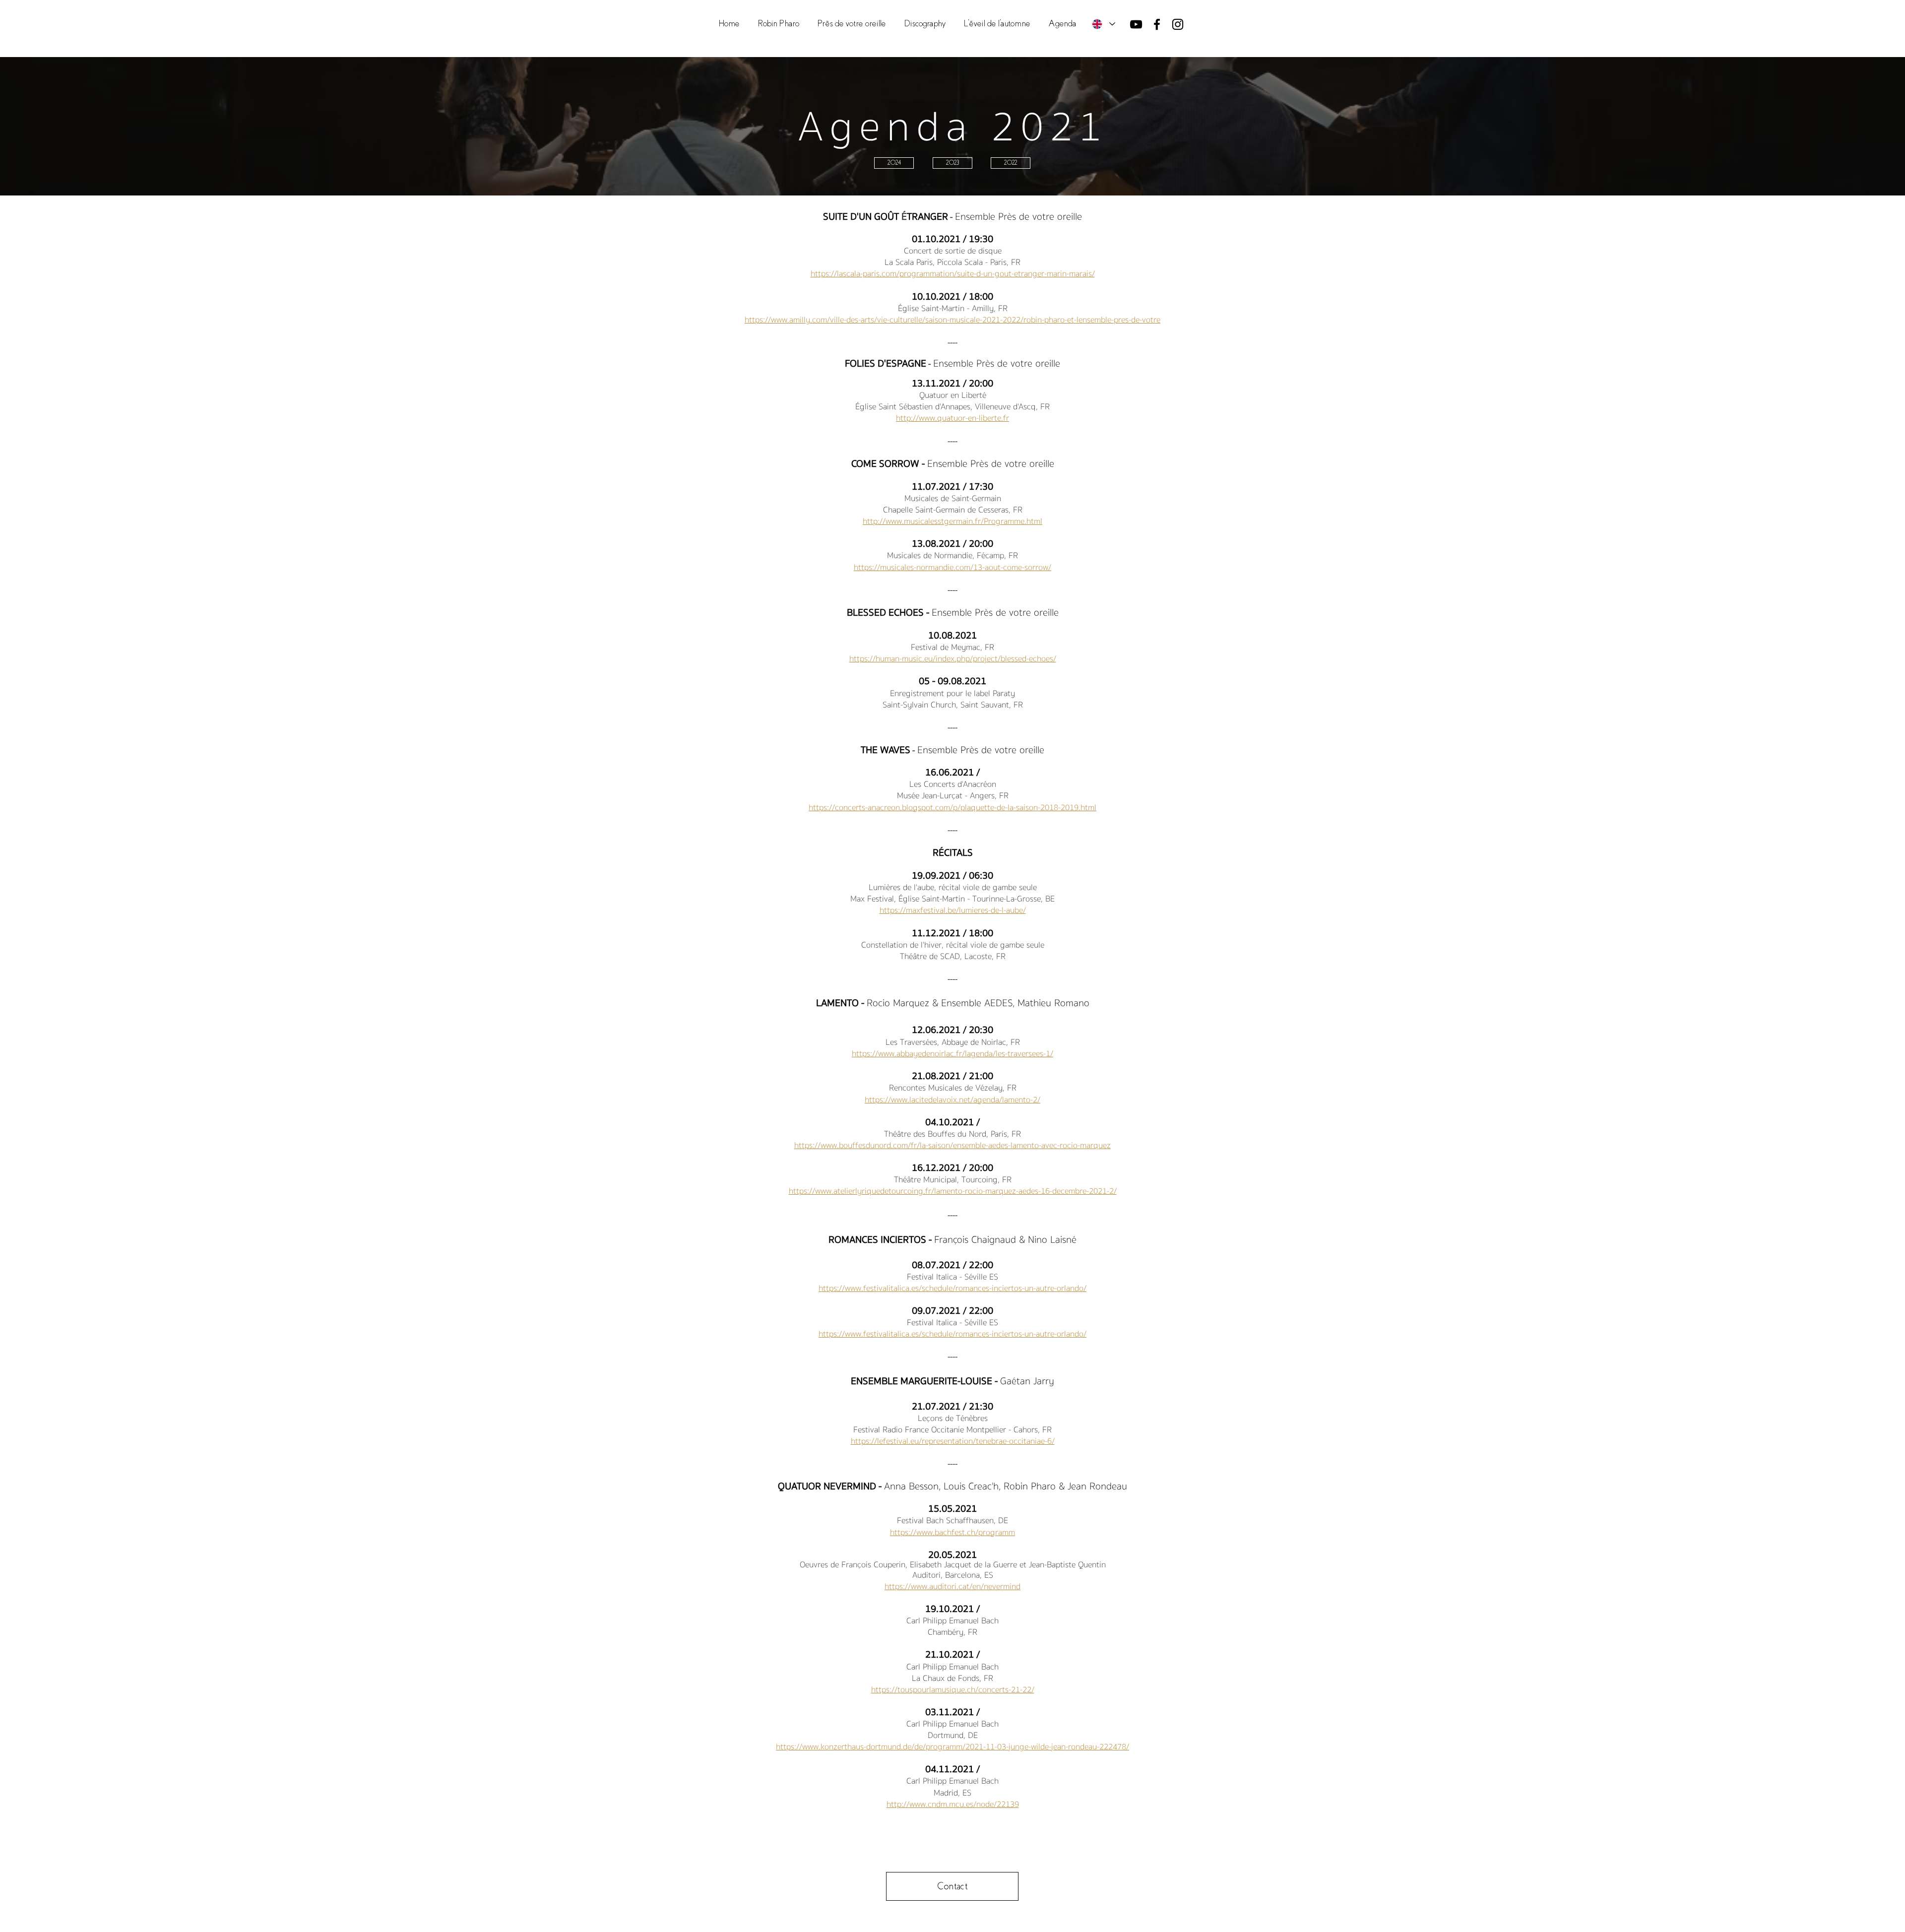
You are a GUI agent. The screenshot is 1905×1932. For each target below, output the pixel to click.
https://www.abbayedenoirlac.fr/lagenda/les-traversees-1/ (952, 1054)
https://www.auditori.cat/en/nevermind (952, 1586)
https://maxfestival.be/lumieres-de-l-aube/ (953, 910)
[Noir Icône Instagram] (1178, 24)
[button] (852, 24)
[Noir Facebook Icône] (1157, 24)
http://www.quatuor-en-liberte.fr (952, 418)
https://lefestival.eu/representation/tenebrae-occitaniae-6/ (953, 1441)
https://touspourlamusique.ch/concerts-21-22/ (953, 1690)
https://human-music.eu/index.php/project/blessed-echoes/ (953, 659)
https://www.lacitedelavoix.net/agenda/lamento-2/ (952, 1100)
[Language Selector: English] (1103, 24)
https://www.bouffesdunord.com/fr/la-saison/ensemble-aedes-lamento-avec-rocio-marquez (952, 1145)
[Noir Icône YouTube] (1136, 24)
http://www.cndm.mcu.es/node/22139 (953, 1804)
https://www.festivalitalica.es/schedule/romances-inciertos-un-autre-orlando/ (952, 1288)
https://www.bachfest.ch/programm (952, 1532)
